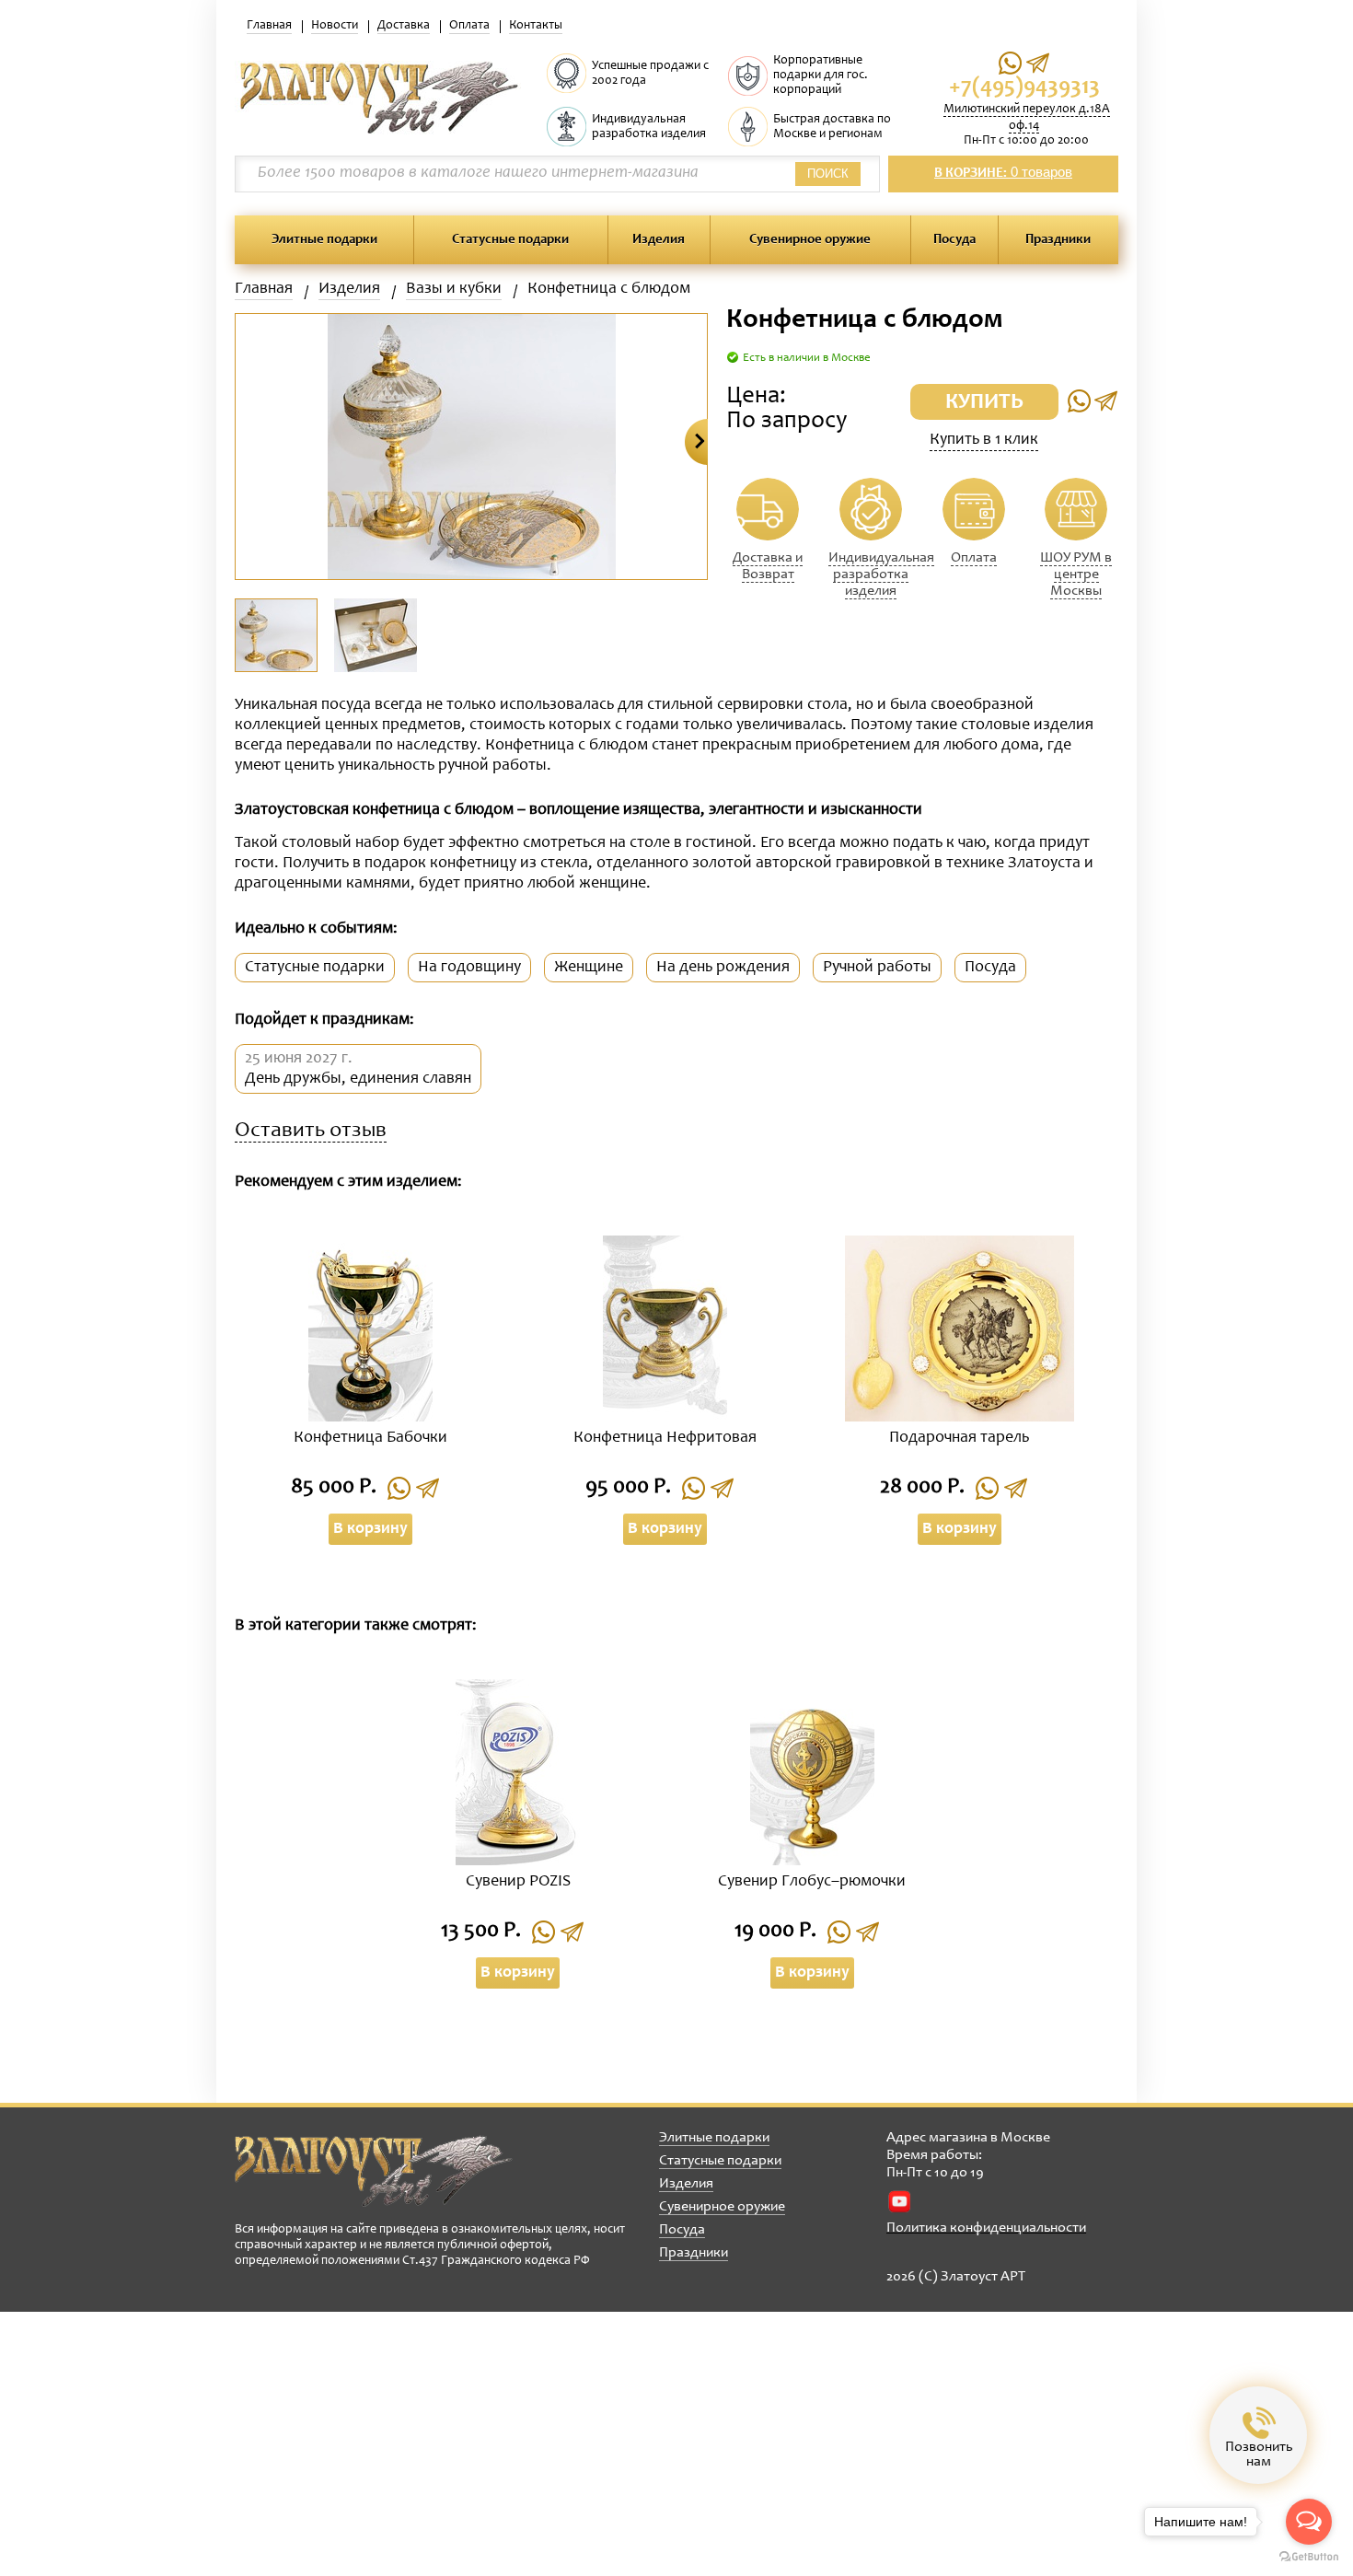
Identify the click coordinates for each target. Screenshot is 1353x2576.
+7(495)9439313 (1024, 88)
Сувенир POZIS (518, 1882)
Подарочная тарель (959, 1438)
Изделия (659, 240)
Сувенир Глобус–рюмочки (812, 1882)
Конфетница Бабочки (370, 1438)
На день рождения (723, 968)
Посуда (954, 240)
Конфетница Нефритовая (665, 1438)
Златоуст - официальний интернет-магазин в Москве (374, 2171)
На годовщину (469, 968)
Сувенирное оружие (810, 240)
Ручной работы (877, 968)
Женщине (589, 968)
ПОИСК (828, 174)
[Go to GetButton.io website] (1309, 2557)
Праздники (1058, 240)
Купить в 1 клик (984, 440)
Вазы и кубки (454, 289)
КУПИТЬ (984, 403)
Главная (269, 26)
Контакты (536, 26)
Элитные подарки (324, 240)
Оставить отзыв (311, 1132)
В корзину (370, 1529)
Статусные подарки (510, 240)
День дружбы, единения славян (358, 1079)
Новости (335, 26)
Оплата (469, 26)
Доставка (404, 26)
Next (696, 442)
